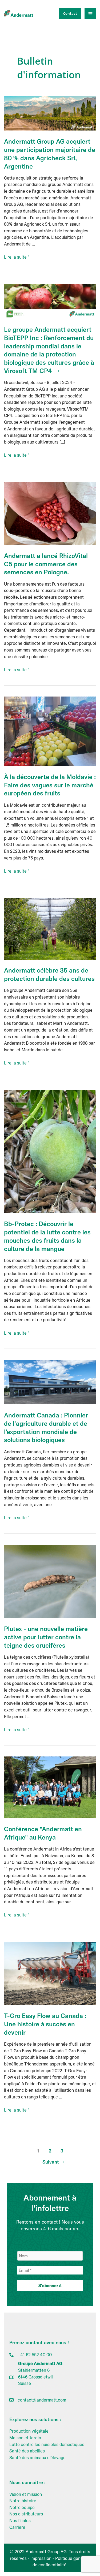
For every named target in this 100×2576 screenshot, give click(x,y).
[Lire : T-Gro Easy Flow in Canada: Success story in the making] (50, 1973)
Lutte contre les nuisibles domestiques (47, 2444)
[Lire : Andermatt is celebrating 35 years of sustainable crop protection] (50, 928)
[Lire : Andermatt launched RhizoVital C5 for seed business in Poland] (50, 513)
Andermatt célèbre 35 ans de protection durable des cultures (49, 974)
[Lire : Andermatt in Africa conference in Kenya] (50, 1787)
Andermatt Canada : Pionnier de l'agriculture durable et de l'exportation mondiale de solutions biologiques (46, 1427)
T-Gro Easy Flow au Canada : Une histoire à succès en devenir (45, 2024)
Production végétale (29, 2431)
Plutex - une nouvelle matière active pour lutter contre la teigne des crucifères (46, 1637)
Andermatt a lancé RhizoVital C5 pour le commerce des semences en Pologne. (46, 564)
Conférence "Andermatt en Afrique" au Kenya (43, 1833)
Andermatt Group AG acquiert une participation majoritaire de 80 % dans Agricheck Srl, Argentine (50, 154)
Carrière (17, 2527)
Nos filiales (20, 2521)
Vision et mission (26, 2494)
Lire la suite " (17, 257)
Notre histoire (23, 2501)
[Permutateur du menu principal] (90, 14)
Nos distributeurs (26, 2514)
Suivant (54, 2162)
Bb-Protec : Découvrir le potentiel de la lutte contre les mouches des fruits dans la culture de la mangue (47, 1236)
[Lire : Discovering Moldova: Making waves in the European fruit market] (50, 731)
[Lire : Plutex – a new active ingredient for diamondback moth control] (50, 1581)
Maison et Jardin (25, 2438)
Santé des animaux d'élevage (37, 2458)
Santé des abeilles (27, 2451)
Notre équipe (22, 2507)
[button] (69, 14)
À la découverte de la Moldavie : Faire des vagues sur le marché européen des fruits (50, 785)
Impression (41, 2558)
